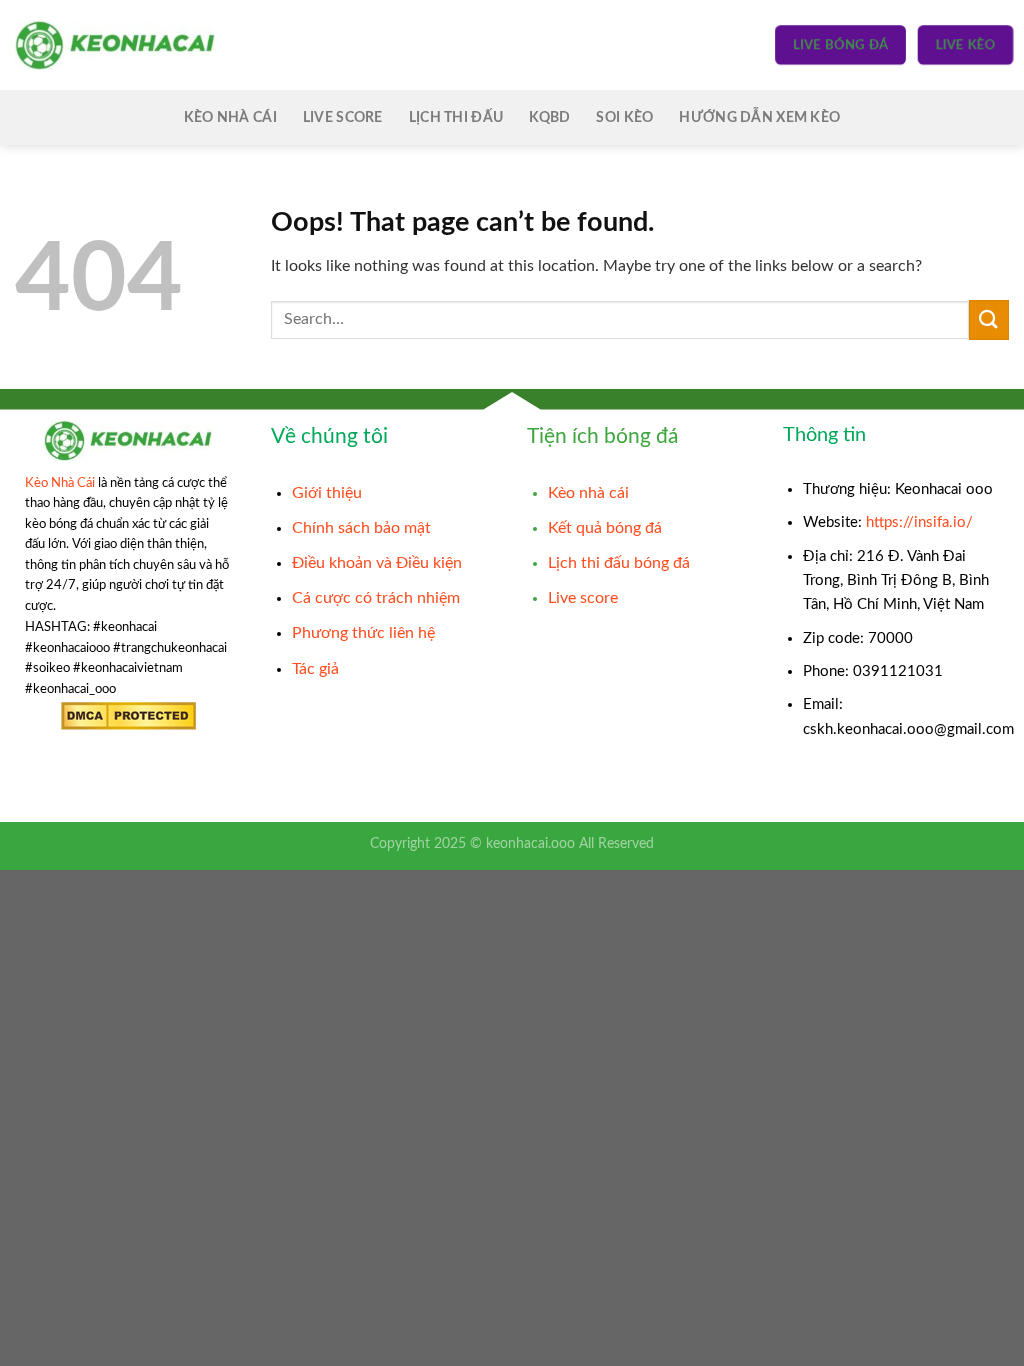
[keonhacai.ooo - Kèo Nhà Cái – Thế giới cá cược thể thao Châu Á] (115, 44)
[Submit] (989, 319)
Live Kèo (965, 44)
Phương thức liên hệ (363, 633)
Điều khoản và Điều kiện (377, 563)
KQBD (549, 117)
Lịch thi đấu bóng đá (619, 563)
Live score (343, 117)
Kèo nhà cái (588, 493)
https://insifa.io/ (919, 522)
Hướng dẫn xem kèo (759, 117)
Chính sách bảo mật (361, 528)
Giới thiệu (327, 493)
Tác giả (315, 669)
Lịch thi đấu (456, 117)
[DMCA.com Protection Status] (128, 716)
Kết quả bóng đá (605, 528)
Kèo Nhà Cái (230, 117)
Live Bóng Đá (840, 44)
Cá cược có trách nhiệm (376, 598)
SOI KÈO (624, 117)
